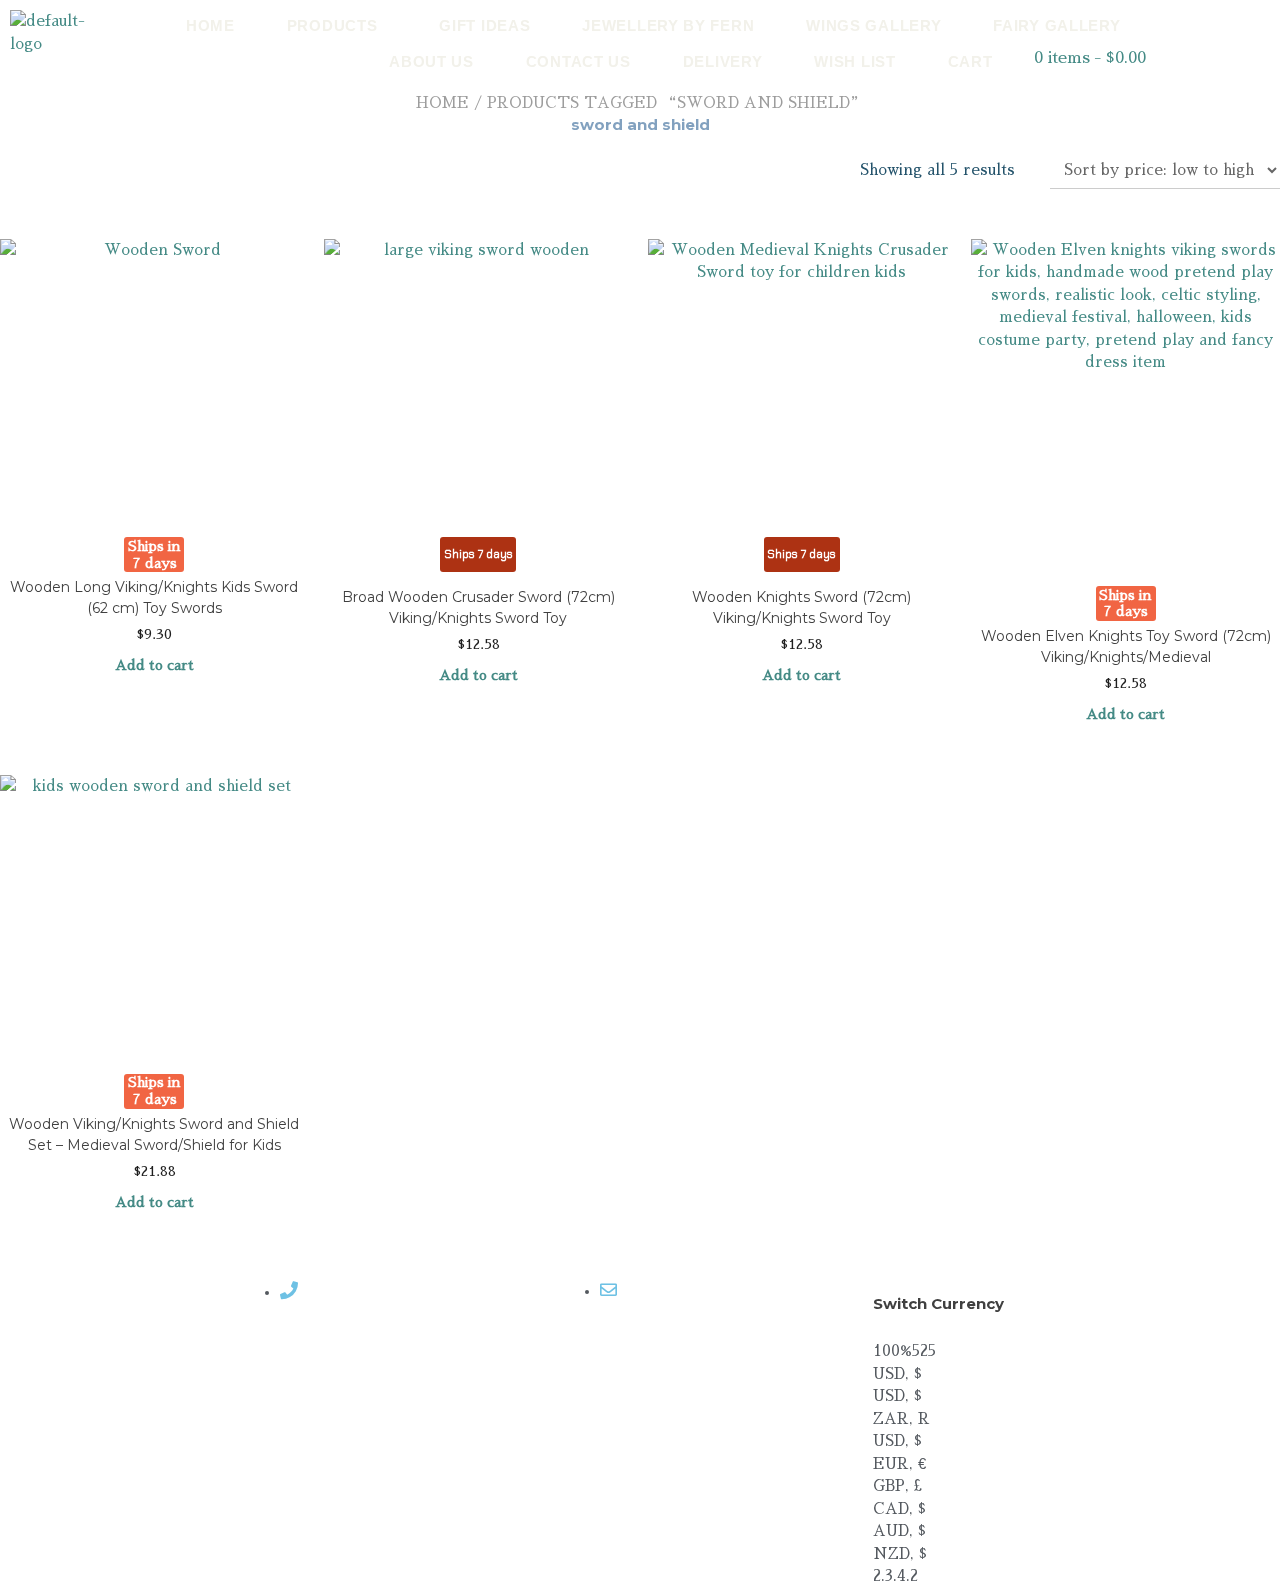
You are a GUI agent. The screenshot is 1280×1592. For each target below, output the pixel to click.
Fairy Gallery (1056, 25)
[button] (337, 25)
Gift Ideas (484, 25)
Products (332, 25)
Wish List (854, 61)
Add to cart (154, 665)
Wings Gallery (873, 25)
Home (210, 25)
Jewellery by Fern (668, 25)
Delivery (723, 61)
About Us (431, 61)
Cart (970, 61)
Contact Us (578, 61)
